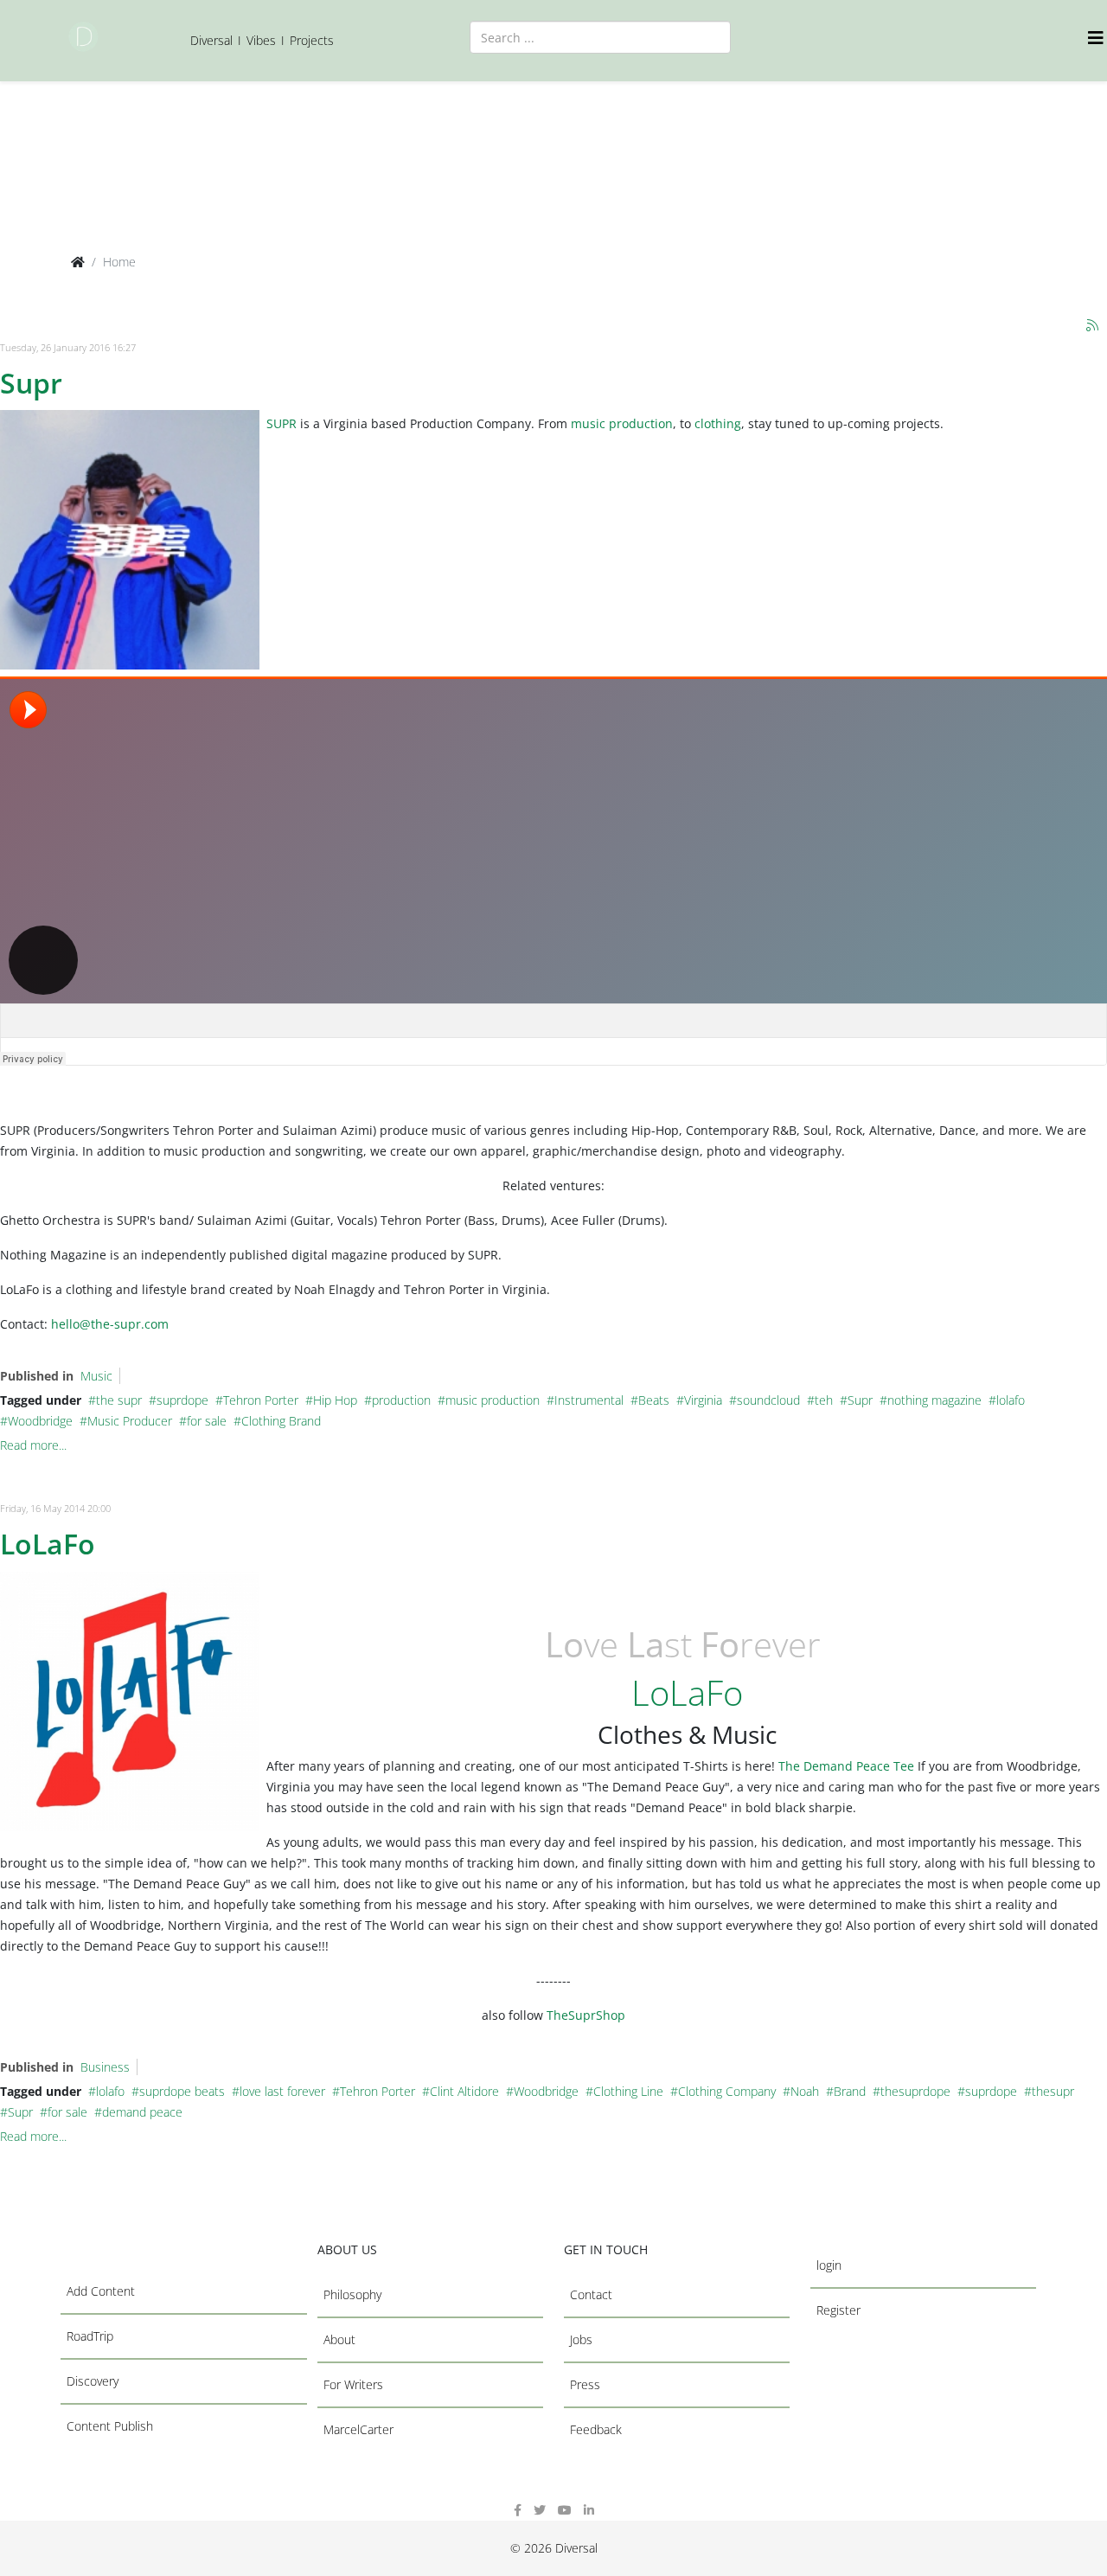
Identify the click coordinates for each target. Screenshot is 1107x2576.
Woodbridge (40, 1421)
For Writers (353, 2384)
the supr (119, 1400)
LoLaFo (48, 1544)
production (401, 1400)
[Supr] (130, 540)
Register (838, 2310)
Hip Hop (335, 1400)
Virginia (703, 1400)
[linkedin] (589, 2510)
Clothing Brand (281, 1421)
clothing (718, 423)
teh (824, 1400)
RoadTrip (90, 2336)
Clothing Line (628, 2091)
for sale (207, 1421)
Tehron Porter (261, 1400)
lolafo (1011, 1400)
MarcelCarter (358, 2429)
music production (622, 423)
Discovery (93, 2381)
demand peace (142, 2112)
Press (585, 2384)
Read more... (33, 1445)
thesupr (1053, 2091)
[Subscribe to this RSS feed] (1093, 326)
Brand (850, 2091)
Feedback (596, 2429)
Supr (31, 383)
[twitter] (540, 2510)
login (829, 2265)
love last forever (282, 2091)
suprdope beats (182, 2091)
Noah (805, 2091)
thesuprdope (915, 2091)
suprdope (182, 1400)
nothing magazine (934, 1400)
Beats (654, 1400)
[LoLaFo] (130, 1701)
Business (105, 2067)
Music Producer (130, 1421)
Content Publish (110, 2426)
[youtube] (565, 2510)
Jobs (581, 2339)
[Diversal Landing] (83, 37)
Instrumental (589, 1400)
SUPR (282, 423)
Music (96, 1376)
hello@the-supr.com (110, 1324)
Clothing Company (727, 2091)
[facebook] (518, 2510)
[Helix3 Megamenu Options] (1097, 38)
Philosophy (352, 2294)
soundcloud (768, 1400)
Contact (591, 2294)
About (339, 2339)
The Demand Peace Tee (846, 1766)
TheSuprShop (586, 2015)
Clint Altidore (464, 2091)
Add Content (101, 2291)
